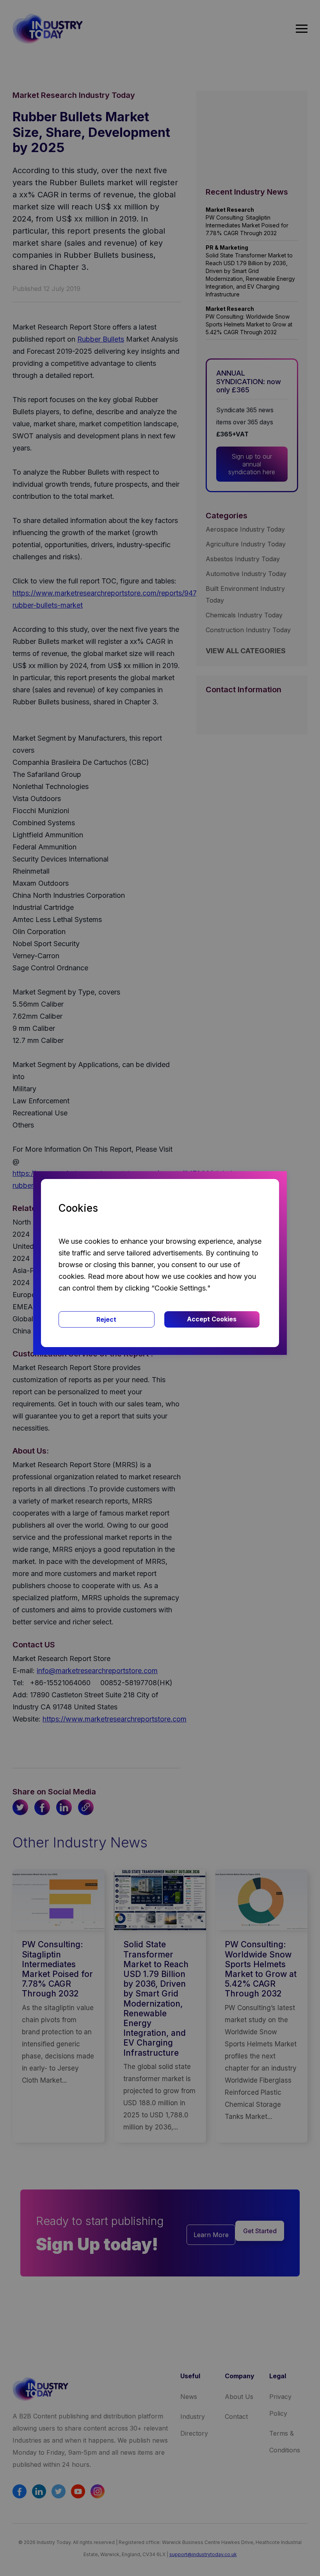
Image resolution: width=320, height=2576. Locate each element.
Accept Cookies (212, 1319)
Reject (106, 1319)
